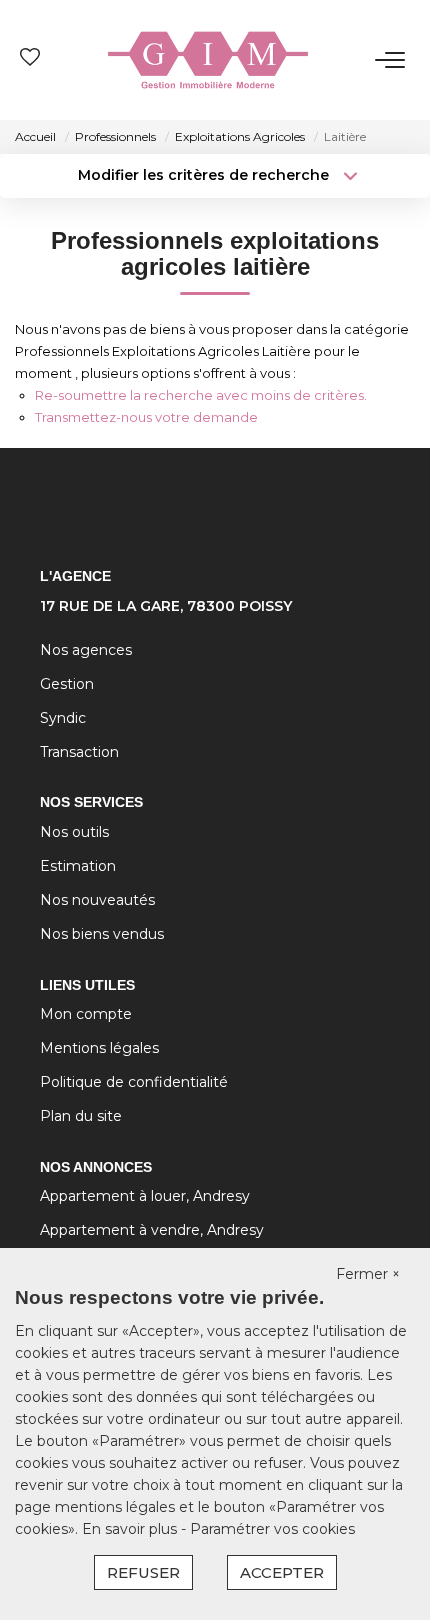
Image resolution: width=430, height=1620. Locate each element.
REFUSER (143, 1572)
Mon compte (86, 1014)
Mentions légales (99, 1048)
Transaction (79, 752)
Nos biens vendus (102, 934)
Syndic (63, 718)
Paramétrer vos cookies (272, 1529)
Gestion (67, 684)
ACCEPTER (282, 1572)
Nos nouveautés (97, 900)
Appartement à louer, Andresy (145, 1196)
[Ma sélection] (30, 59)
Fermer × (368, 1274)
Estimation (78, 866)
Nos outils (74, 832)
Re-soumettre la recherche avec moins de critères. (201, 395)
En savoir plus (131, 1529)
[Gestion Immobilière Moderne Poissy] (208, 60)
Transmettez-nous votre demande (146, 417)
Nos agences (86, 650)
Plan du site (81, 1116)
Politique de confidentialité (134, 1082)
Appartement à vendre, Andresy (152, 1230)
